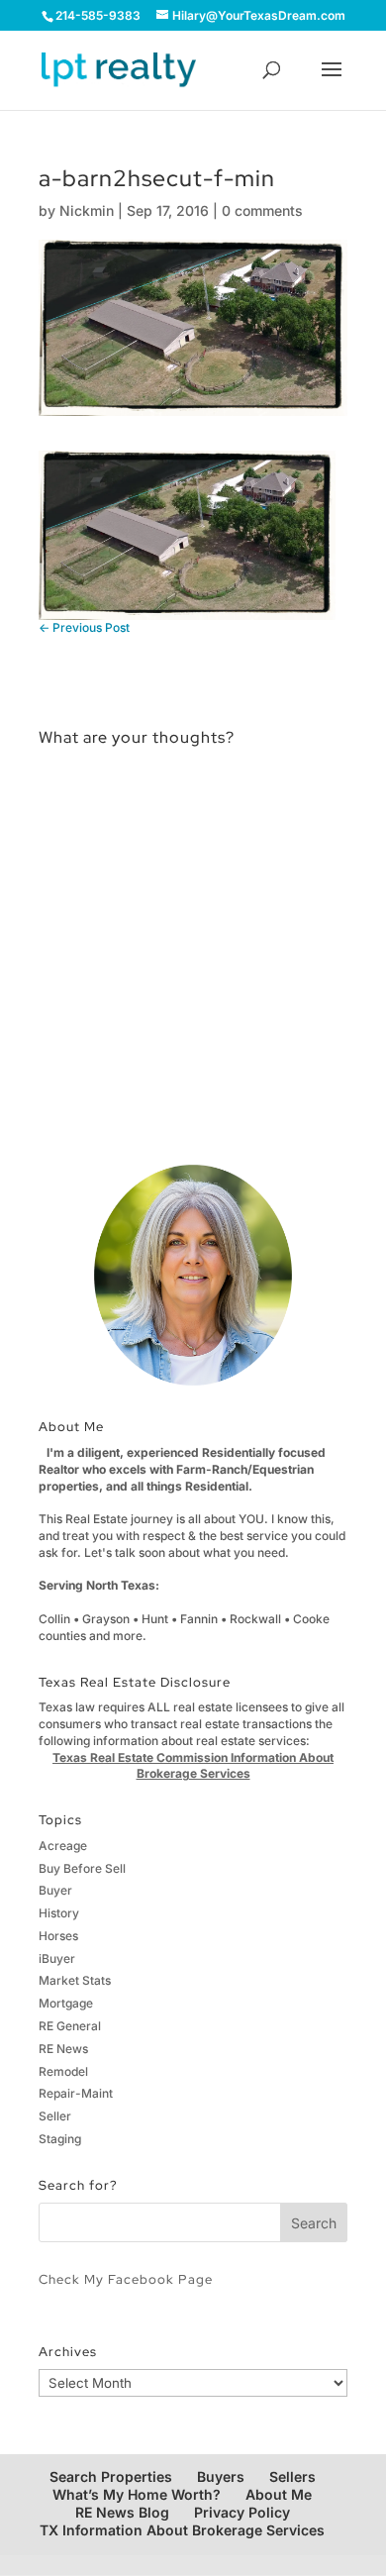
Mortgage (66, 2003)
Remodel (63, 2071)
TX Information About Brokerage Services (182, 2530)
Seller (55, 2116)
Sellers (292, 2476)
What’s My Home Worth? (137, 2494)
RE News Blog (122, 2512)
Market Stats (75, 1980)
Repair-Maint (76, 2093)
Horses (58, 1936)
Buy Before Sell (82, 1868)
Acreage (63, 1846)
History (59, 1913)
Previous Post (84, 627)
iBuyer (57, 1958)
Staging (60, 2139)
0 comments (262, 210)
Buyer (55, 1890)
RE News (63, 2049)
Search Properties (111, 2476)
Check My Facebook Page (126, 2279)
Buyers (221, 2476)
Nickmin (87, 210)
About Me (279, 2494)
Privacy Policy (242, 2512)
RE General (70, 2026)
